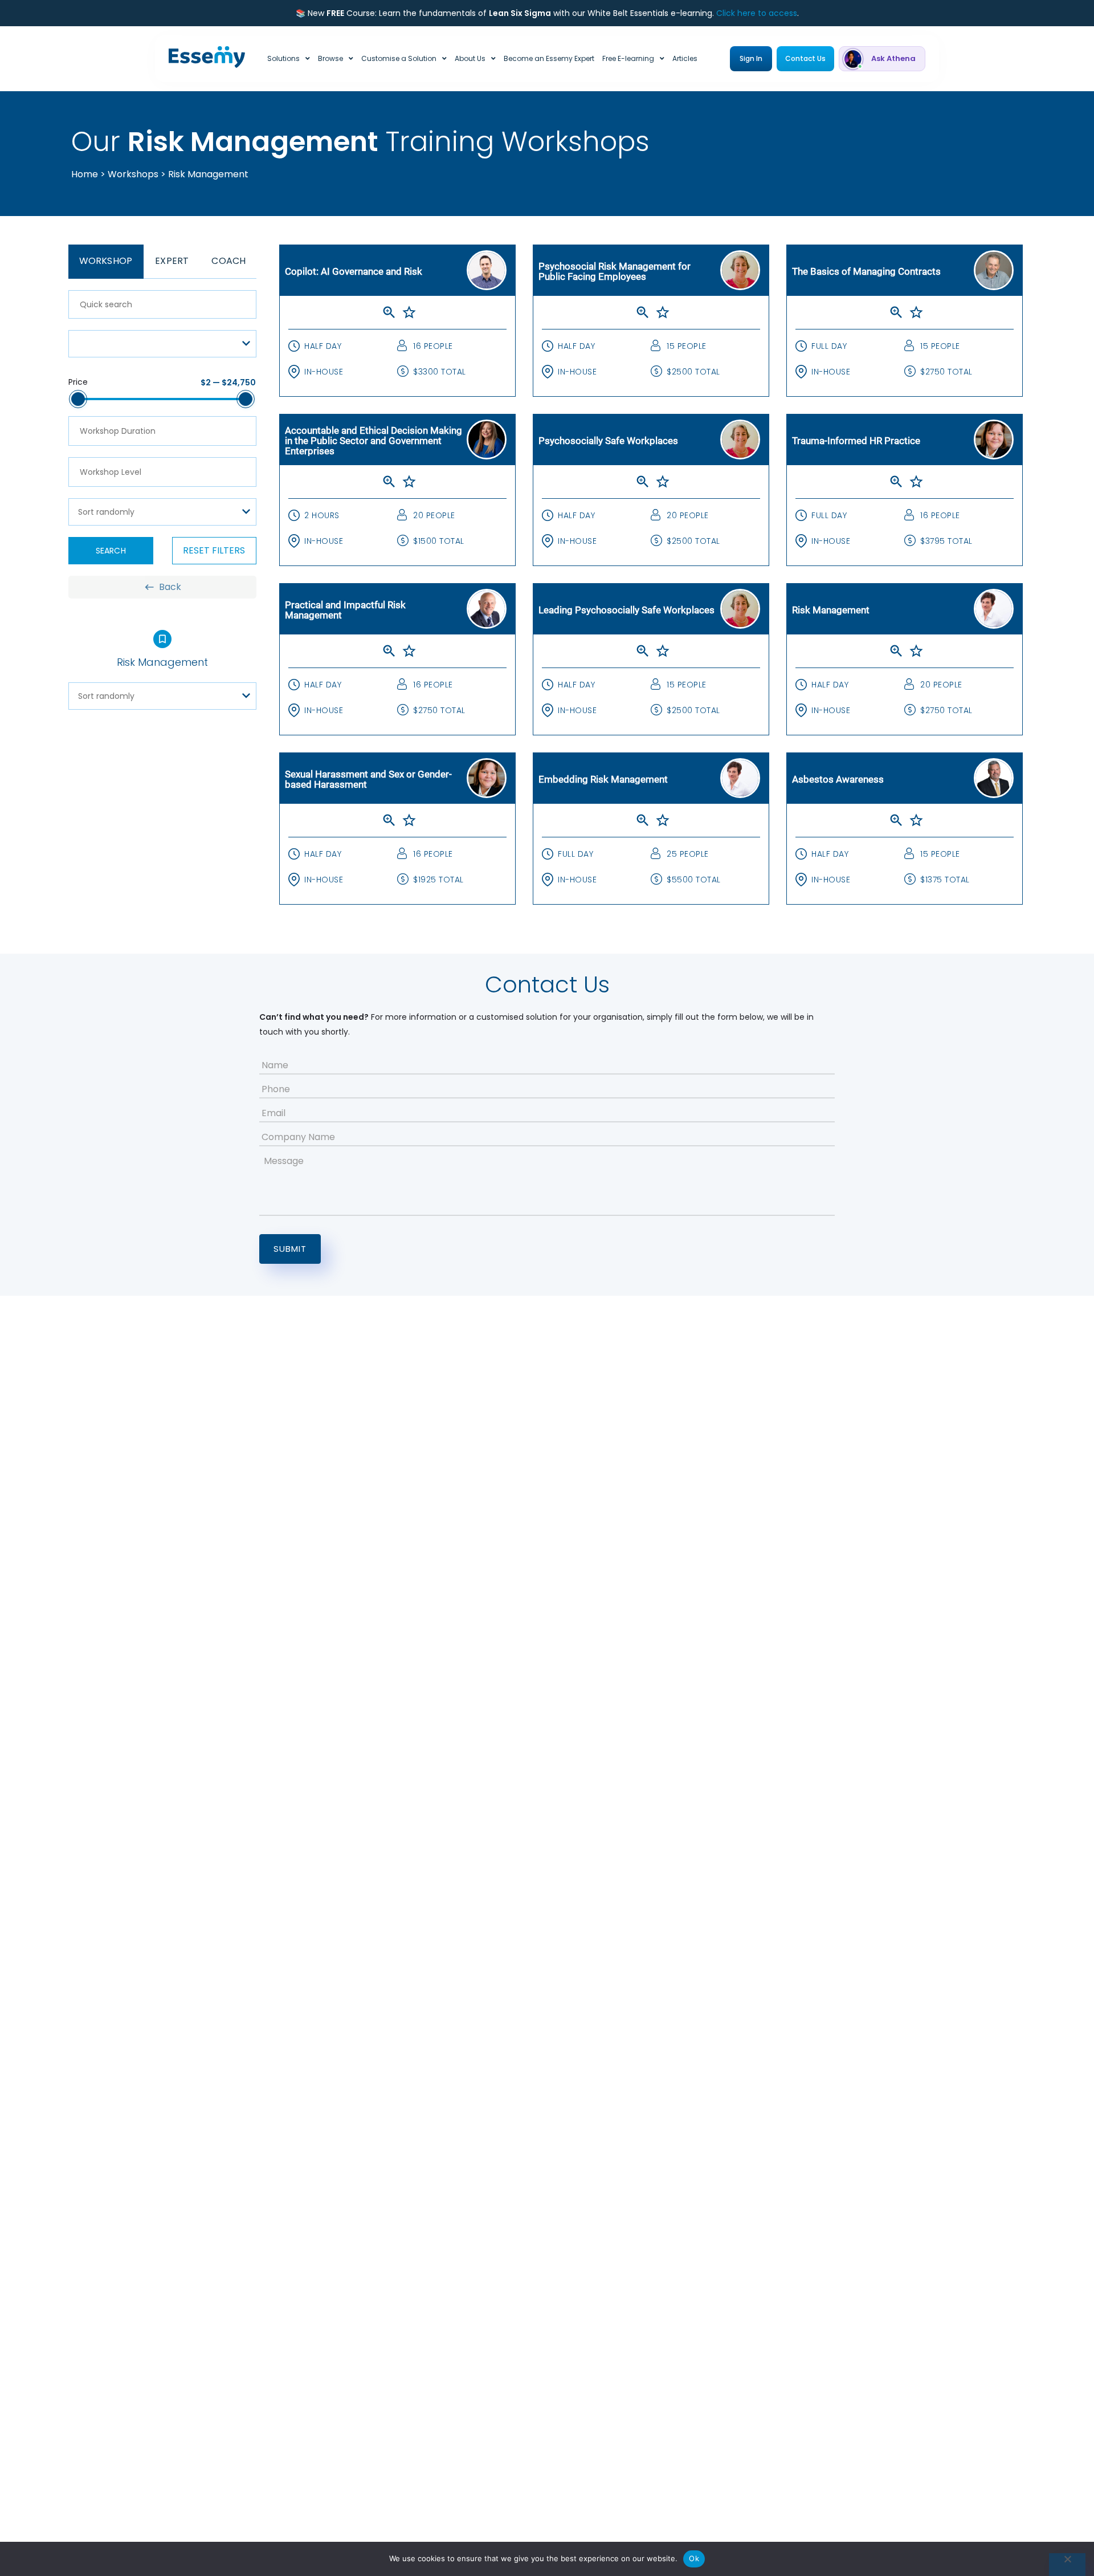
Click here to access (757, 13)
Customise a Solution (399, 58)
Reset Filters (214, 550)
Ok (694, 2558)
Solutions (283, 58)
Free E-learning (628, 58)
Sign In (751, 58)
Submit (290, 1249)
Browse (330, 58)
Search (111, 551)
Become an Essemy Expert (549, 58)
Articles (685, 58)
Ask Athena (893, 58)
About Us (470, 58)
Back (170, 587)
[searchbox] (162, 431)
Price (78, 382)
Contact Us (805, 58)
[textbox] (162, 344)
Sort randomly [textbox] (106, 512)
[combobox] (162, 344)
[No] (1067, 2565)
